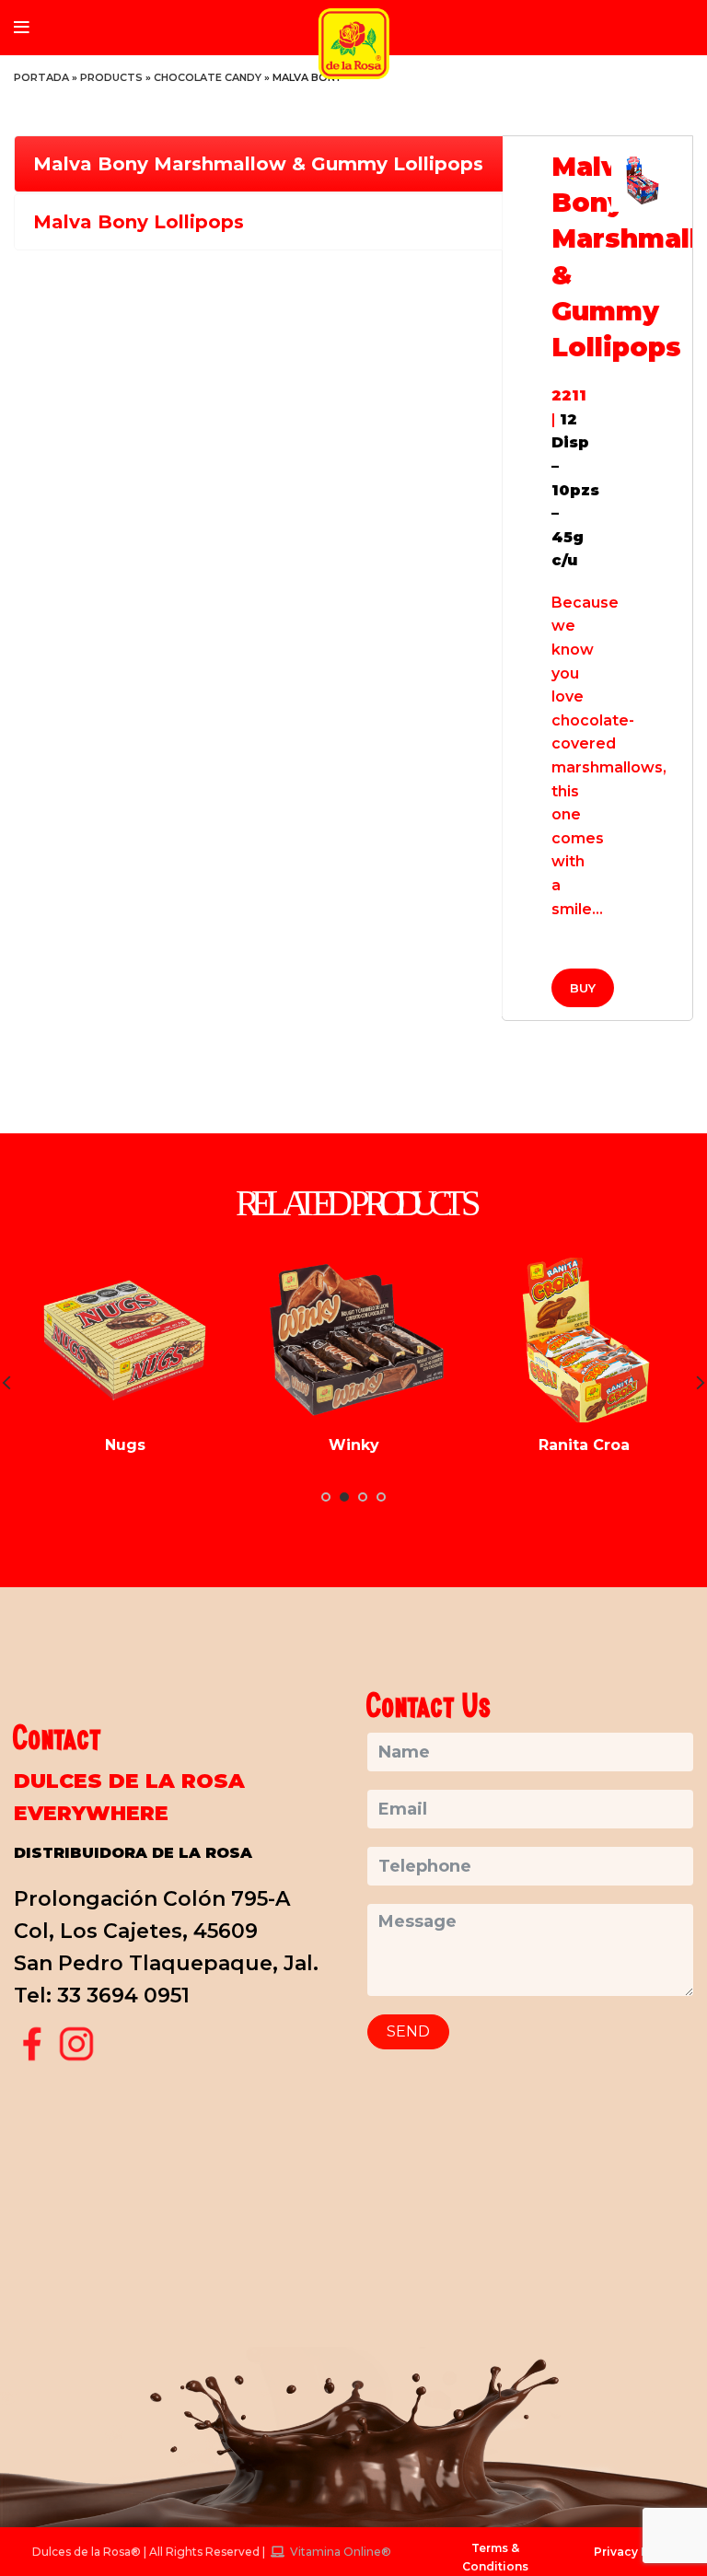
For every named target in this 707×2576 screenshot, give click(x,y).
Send (408, 2031)
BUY (583, 988)
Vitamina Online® (339, 2552)
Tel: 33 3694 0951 (102, 1996)
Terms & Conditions (495, 2557)
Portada (41, 77)
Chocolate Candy (208, 77)
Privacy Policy (636, 2552)
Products (111, 77)
